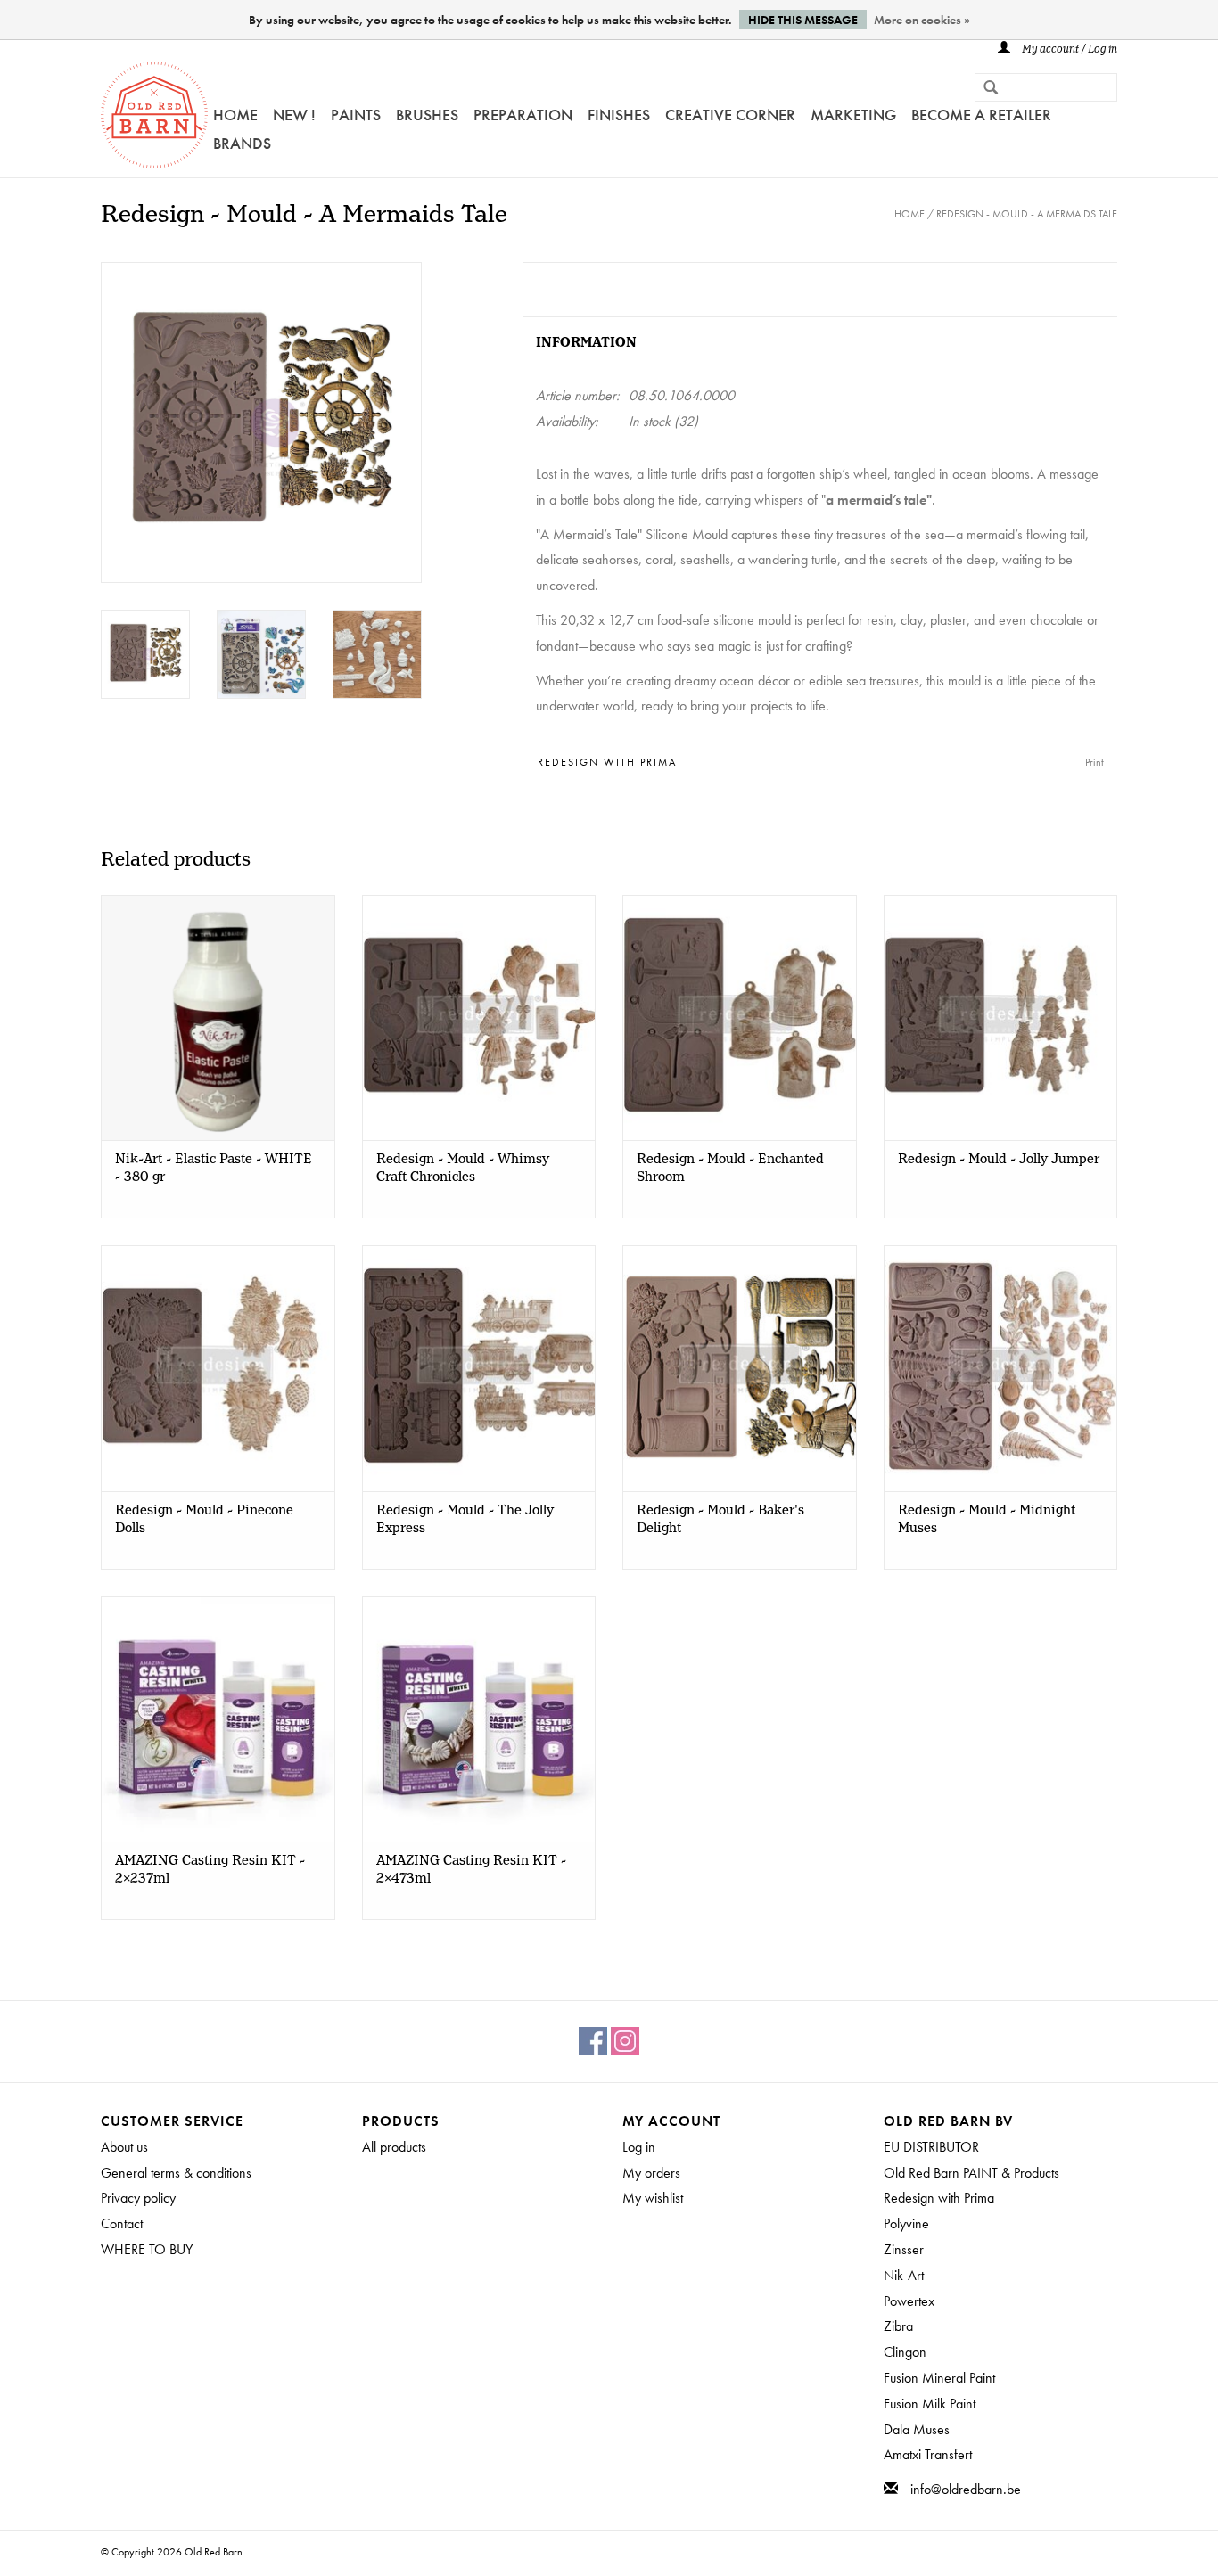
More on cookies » (922, 20)
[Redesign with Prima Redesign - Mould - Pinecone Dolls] (218, 1368)
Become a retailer (981, 115)
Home (235, 115)
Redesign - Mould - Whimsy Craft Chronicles (463, 1169)
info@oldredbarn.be (966, 2489)
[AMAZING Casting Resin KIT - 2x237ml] (218, 1719)
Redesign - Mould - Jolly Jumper (999, 1160)
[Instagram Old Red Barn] (625, 2041)
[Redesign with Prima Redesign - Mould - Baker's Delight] (740, 1368)
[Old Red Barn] (154, 115)
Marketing (853, 115)
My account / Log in (1068, 49)
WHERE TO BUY (147, 2249)
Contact (122, 2223)
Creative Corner (730, 115)
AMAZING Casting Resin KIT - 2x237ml (210, 1870)
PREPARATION (523, 115)
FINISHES (619, 115)
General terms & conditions (176, 2173)
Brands (242, 143)
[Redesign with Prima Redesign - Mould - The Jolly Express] (479, 1368)
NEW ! (294, 115)
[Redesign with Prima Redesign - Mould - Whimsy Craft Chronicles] (479, 1017)
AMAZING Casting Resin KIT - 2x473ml (471, 1870)
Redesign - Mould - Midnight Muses (987, 1520)
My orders (651, 2173)
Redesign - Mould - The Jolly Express (465, 1520)
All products (394, 2147)
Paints (356, 115)
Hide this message (803, 20)
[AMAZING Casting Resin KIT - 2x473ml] (479, 1719)
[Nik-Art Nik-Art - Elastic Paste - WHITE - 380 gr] (218, 1017)
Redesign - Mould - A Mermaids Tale (1027, 214)
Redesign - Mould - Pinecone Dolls (204, 1520)
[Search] (983, 89)
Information (586, 343)
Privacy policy (138, 2198)
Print (1095, 762)
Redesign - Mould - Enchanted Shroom (730, 1169)
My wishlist (653, 2198)
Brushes (427, 115)
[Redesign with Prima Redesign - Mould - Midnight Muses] (1001, 1368)
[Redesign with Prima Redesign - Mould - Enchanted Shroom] (740, 1017)
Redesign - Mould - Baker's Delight (720, 1520)
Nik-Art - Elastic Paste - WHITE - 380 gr (214, 1169)
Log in (639, 2147)
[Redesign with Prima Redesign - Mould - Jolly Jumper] (1001, 1017)
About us (124, 2147)
